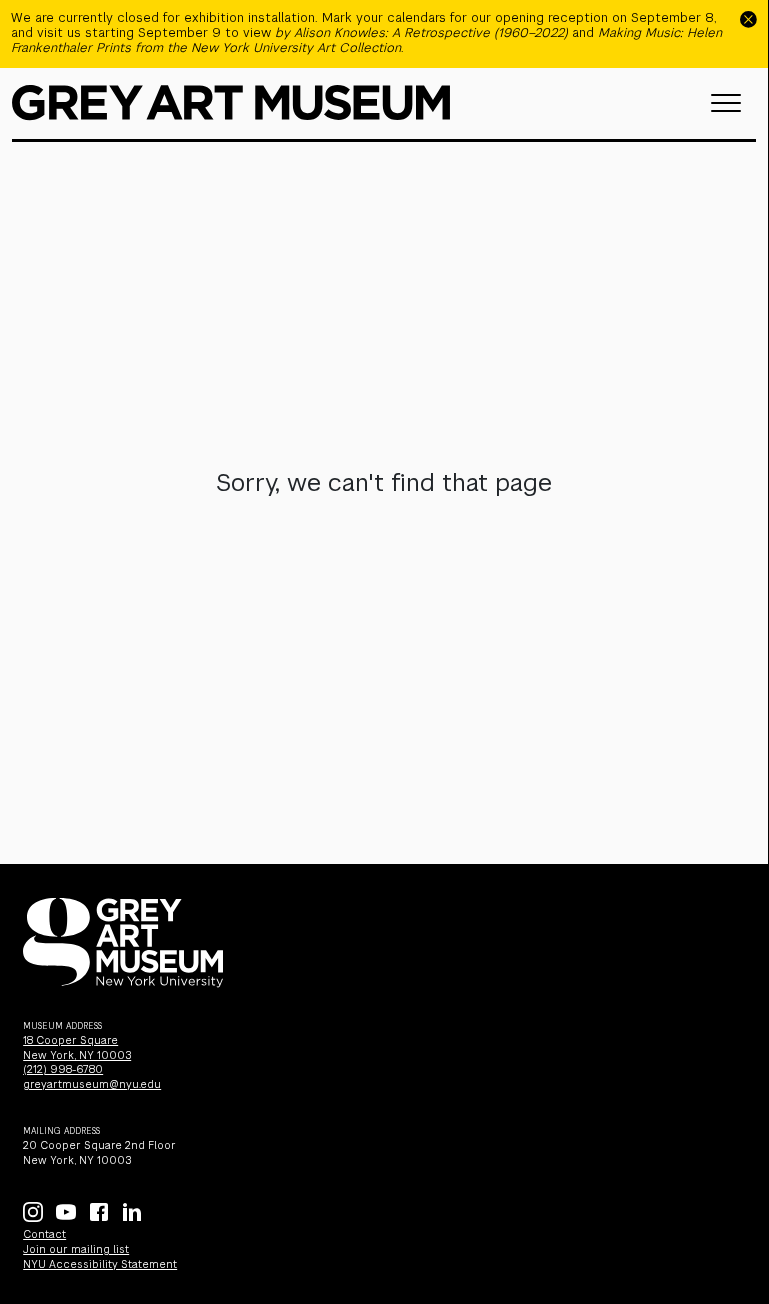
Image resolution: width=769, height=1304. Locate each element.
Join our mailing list (76, 1249)
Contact (44, 1234)
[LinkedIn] (132, 1212)
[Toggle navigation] (726, 103)
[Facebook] (99, 1212)
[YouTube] (66, 1212)
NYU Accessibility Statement (100, 1264)
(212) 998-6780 (63, 1069)
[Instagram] (33, 1212)
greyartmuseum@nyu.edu (92, 1084)
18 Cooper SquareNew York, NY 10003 (77, 1048)
